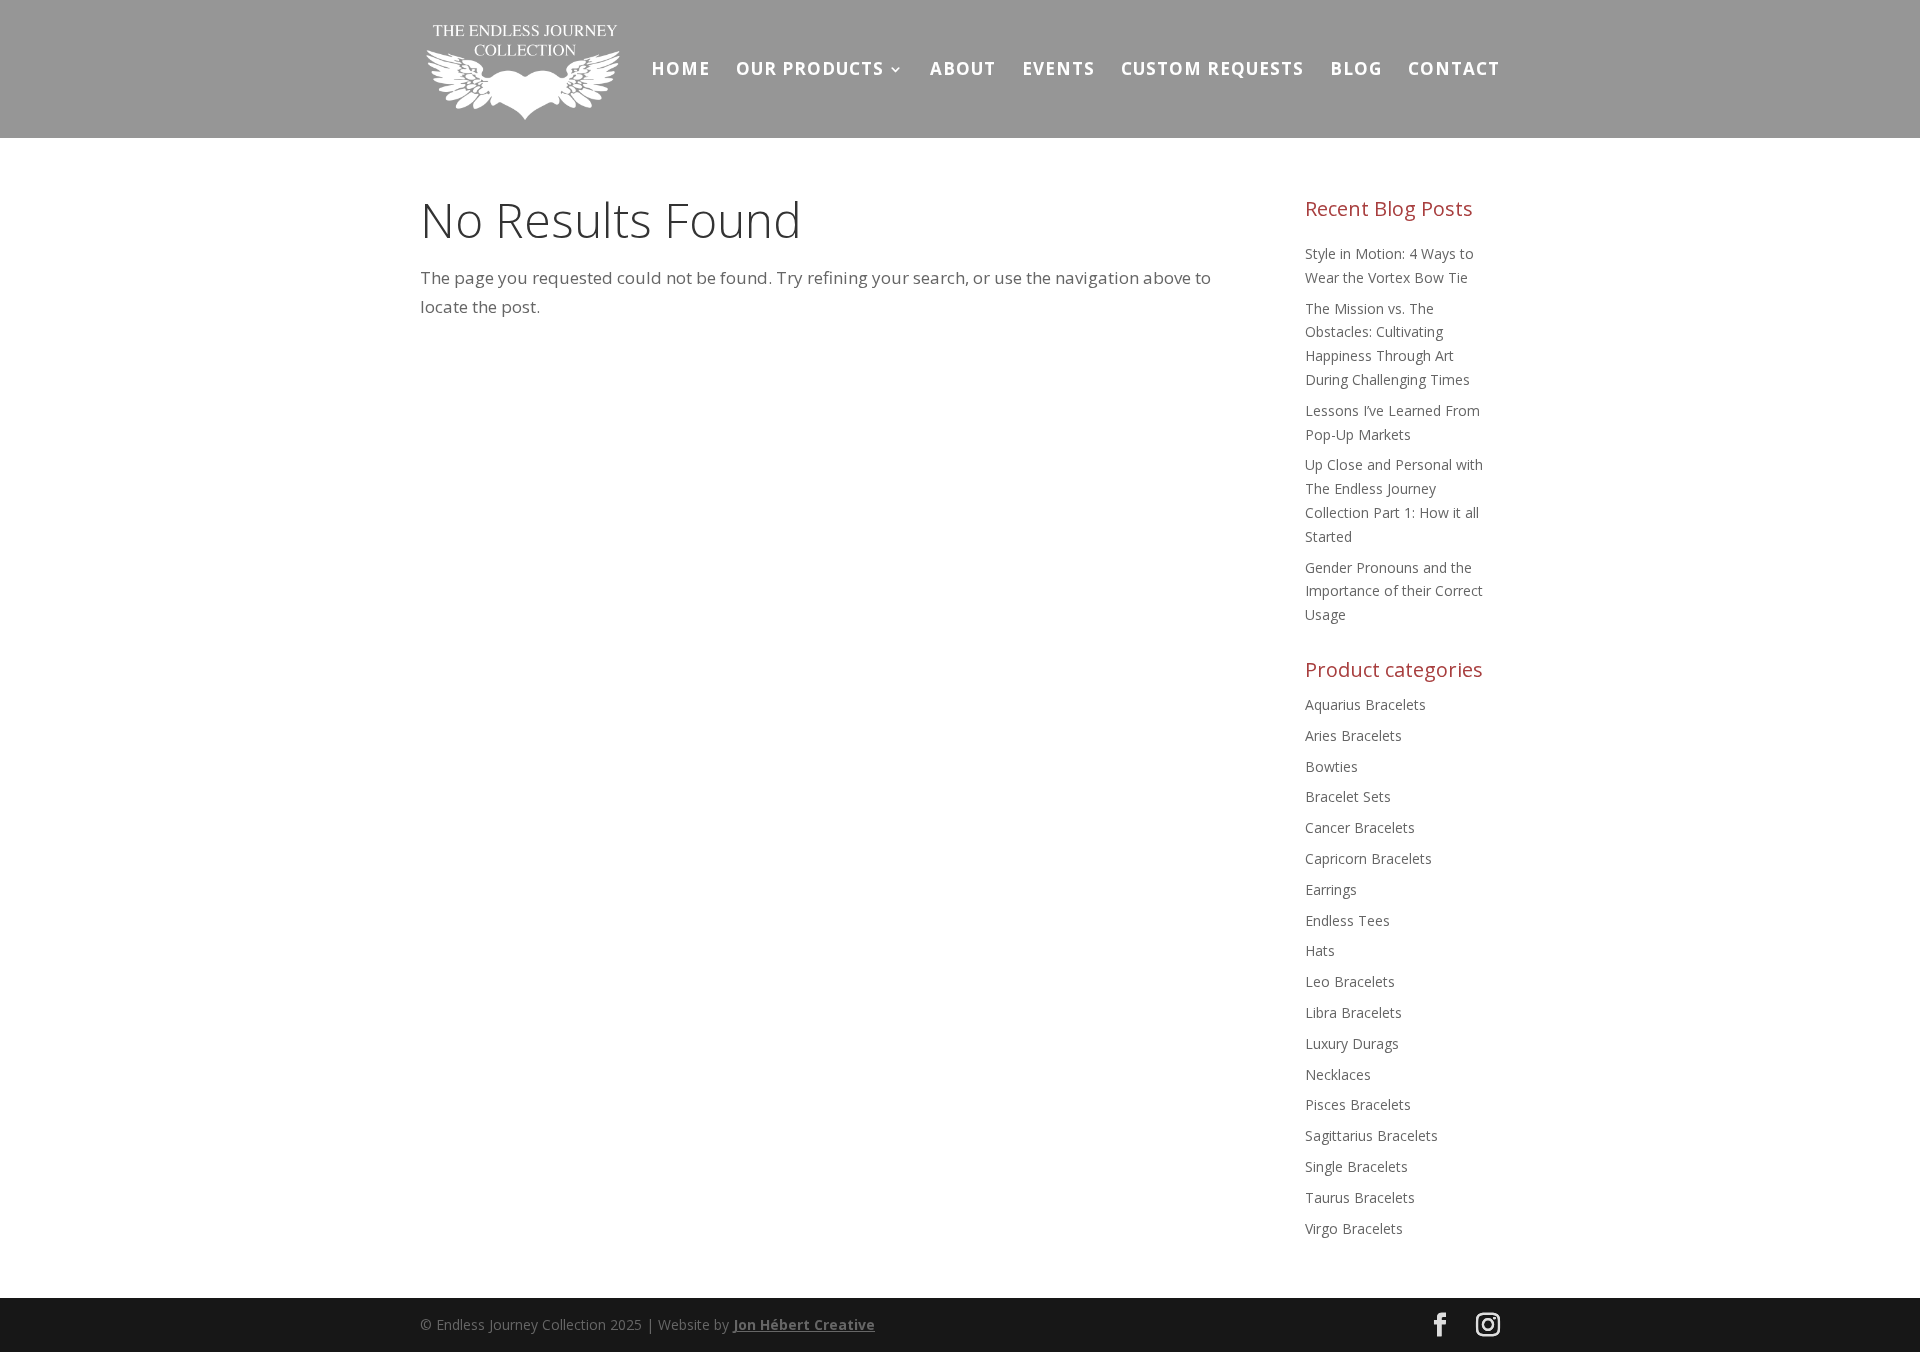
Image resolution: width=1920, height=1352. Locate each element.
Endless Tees (1347, 920)
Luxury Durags (1352, 1043)
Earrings (1331, 889)
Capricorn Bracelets (1368, 858)
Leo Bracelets (1350, 981)
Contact (1454, 71)
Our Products (810, 71)
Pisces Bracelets (1358, 1104)
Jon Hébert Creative (804, 1324)
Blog (1356, 71)
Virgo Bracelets (1354, 1228)
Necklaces (1338, 1074)
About (963, 71)
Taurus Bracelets (1360, 1197)
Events (1058, 71)
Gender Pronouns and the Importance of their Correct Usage (1394, 591)
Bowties (1331, 766)
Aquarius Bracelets (1365, 704)
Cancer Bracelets (1360, 827)
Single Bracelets (1356, 1166)
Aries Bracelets (1353, 735)
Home (680, 71)
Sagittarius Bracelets (1371, 1135)
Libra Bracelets (1353, 1012)
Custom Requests (1212, 71)
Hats (1320, 950)
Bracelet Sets (1348, 796)
